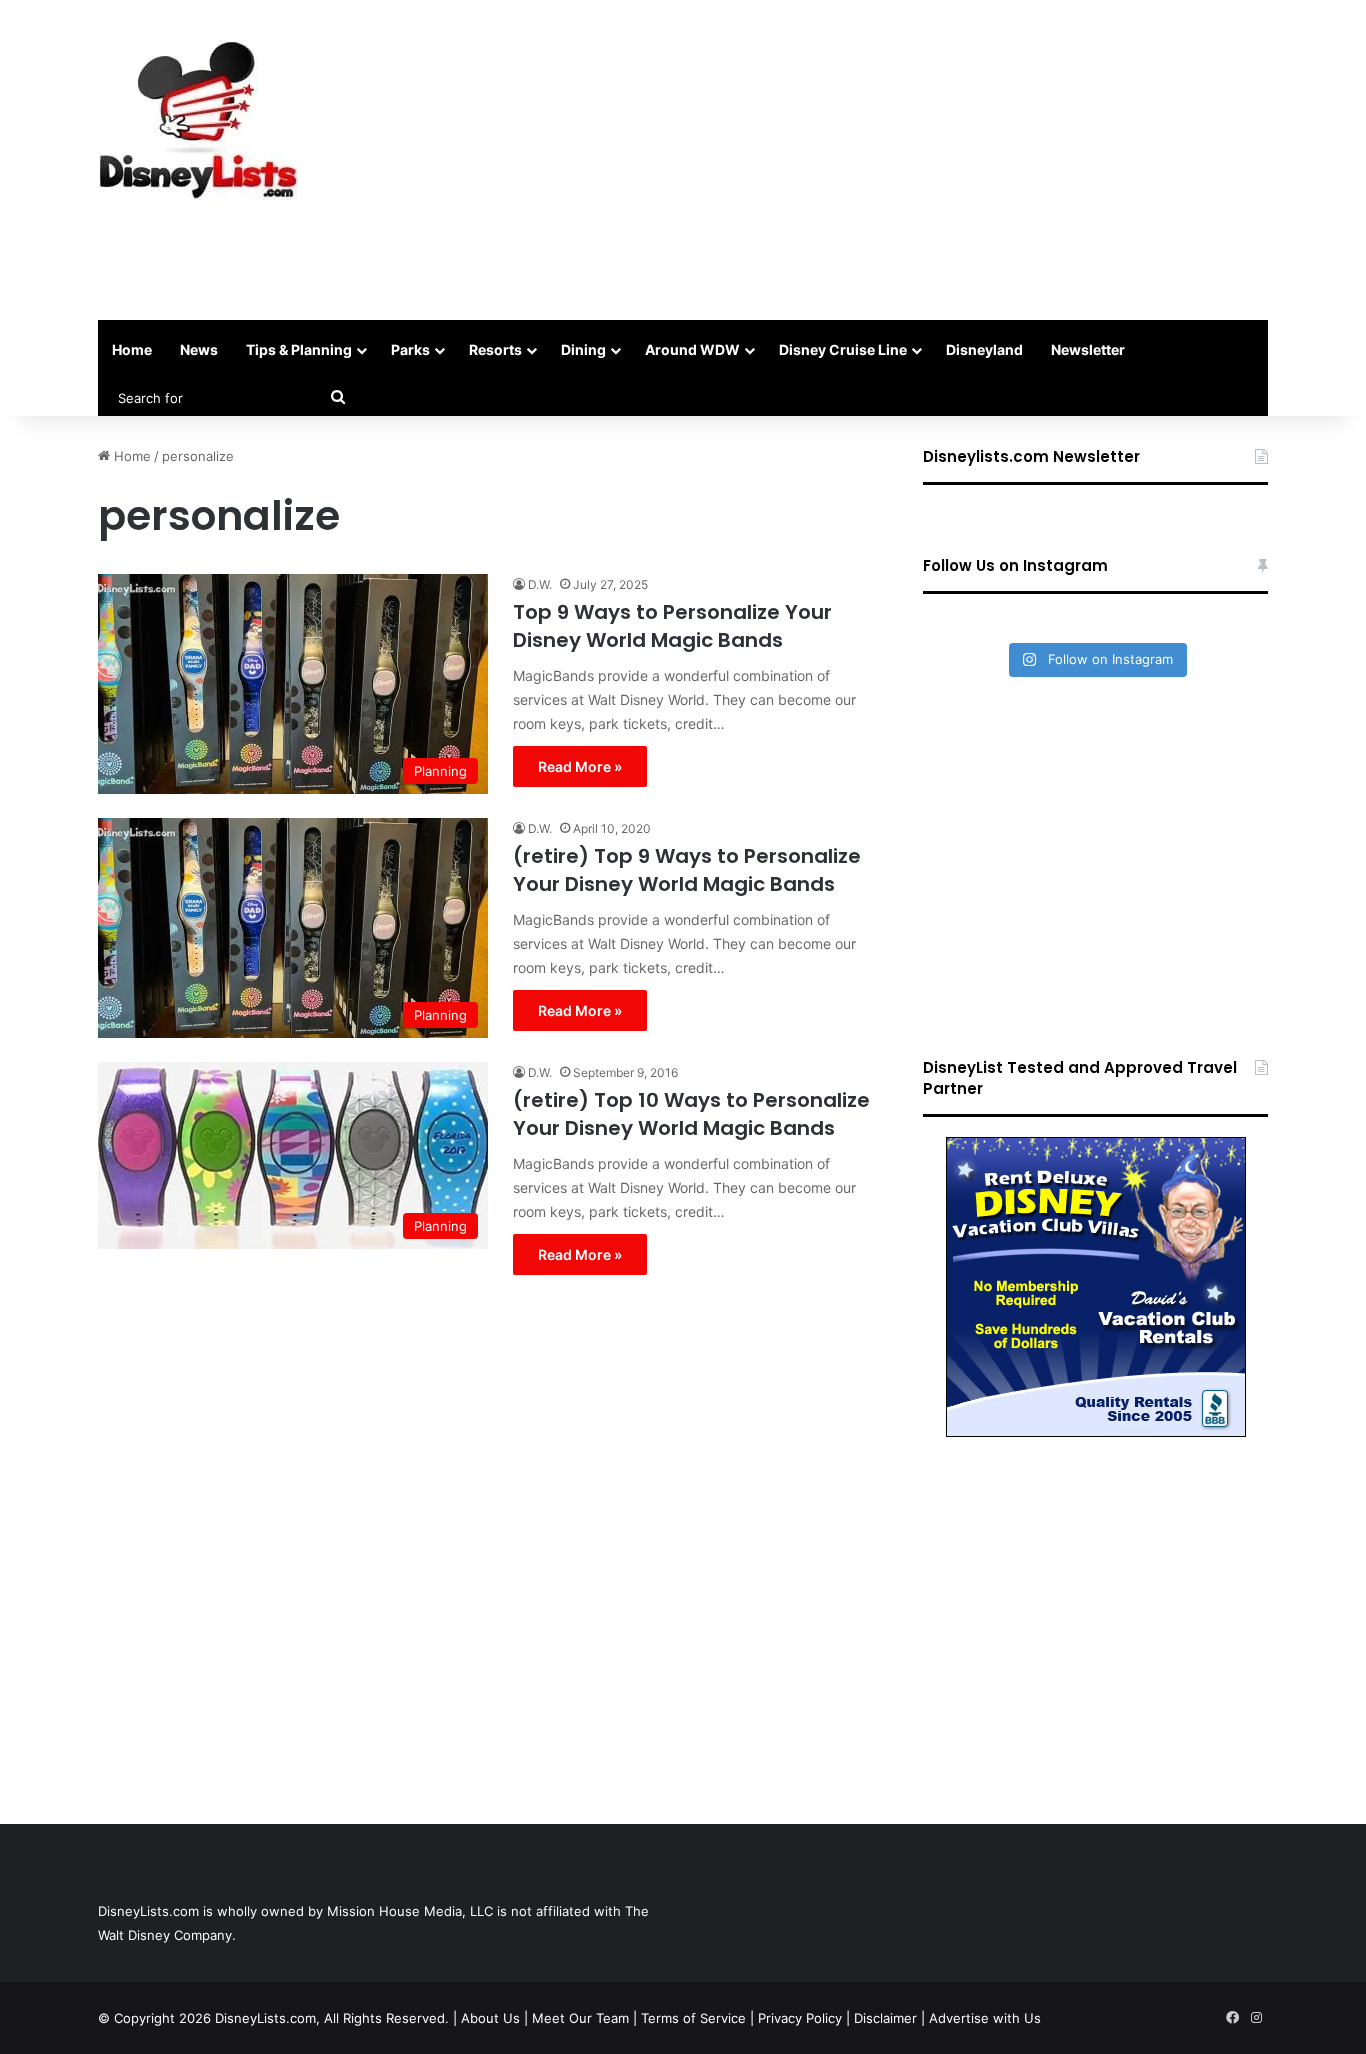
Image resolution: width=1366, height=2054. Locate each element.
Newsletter (1088, 349)
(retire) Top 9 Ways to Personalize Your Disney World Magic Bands (687, 870)
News (199, 349)
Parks (410, 349)
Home (132, 349)
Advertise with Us (985, 2018)
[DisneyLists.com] (198, 120)
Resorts (495, 349)
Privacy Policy (800, 2018)
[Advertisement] (883, 160)
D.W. (540, 584)
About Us (490, 2018)
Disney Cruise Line (843, 349)
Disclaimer (885, 2018)
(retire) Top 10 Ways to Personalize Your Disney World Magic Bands (691, 1114)
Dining (583, 349)
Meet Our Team (580, 2018)
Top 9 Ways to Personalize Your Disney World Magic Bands (672, 626)
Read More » (580, 766)
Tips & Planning (299, 349)
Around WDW (692, 349)
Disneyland (984, 349)
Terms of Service (693, 2018)
